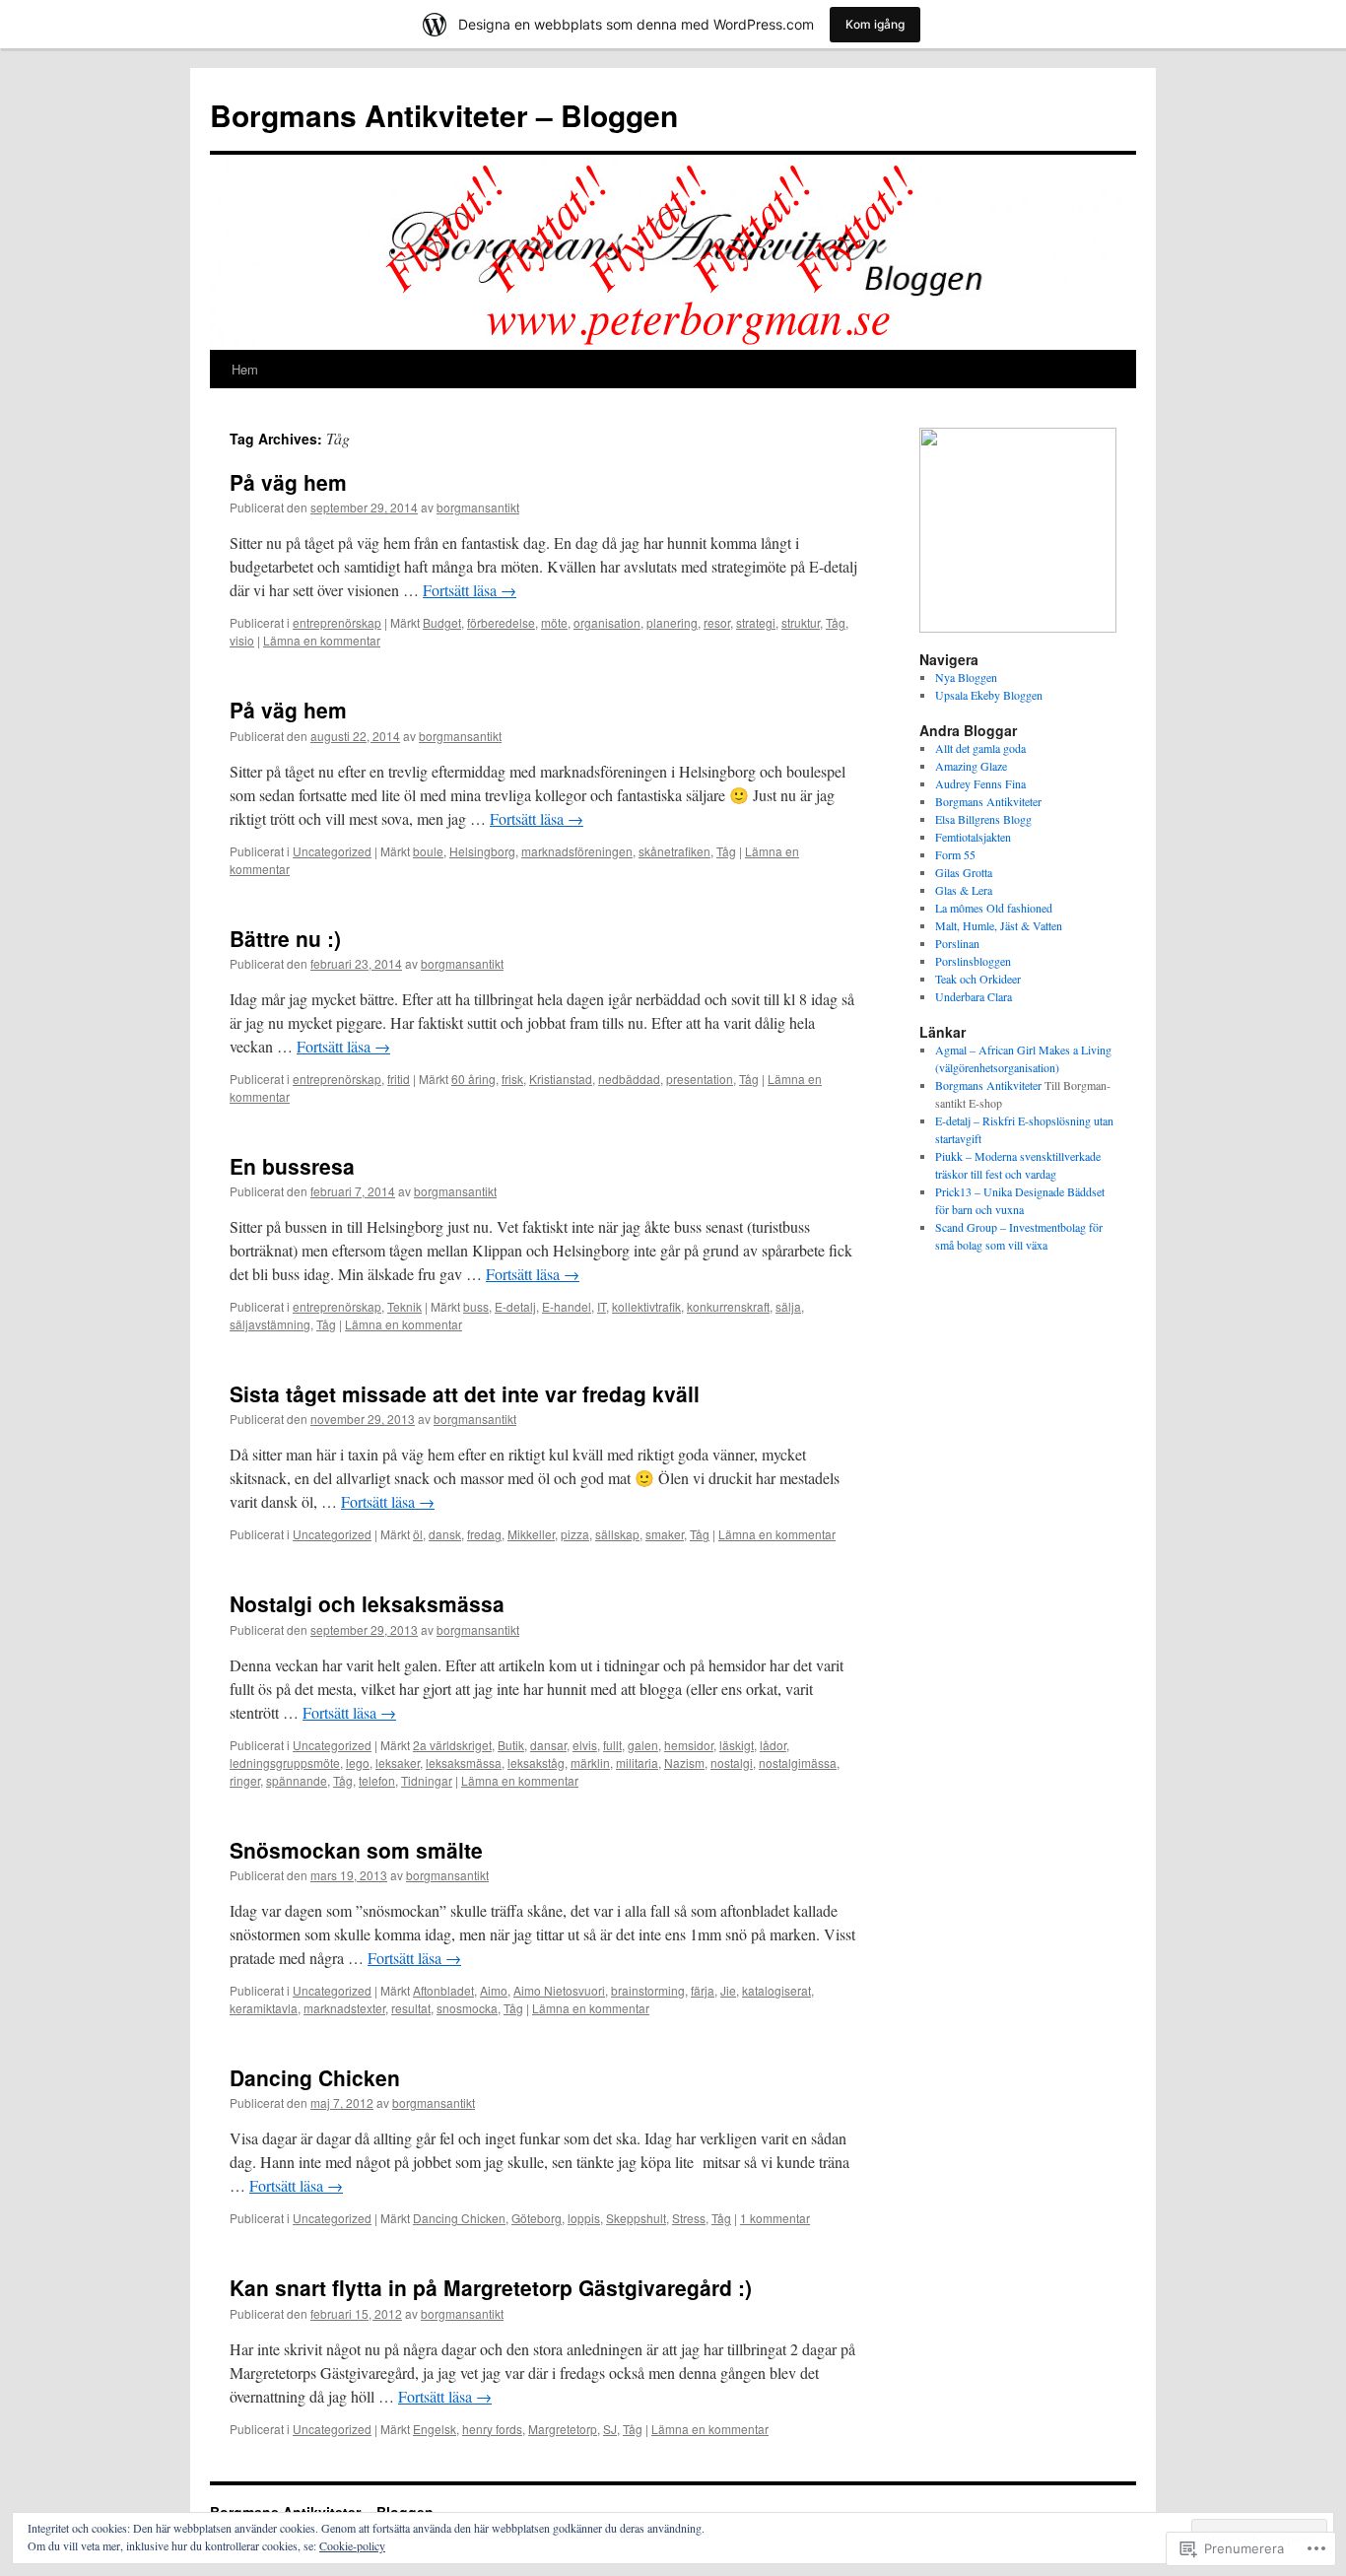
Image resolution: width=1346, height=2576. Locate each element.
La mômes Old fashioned (994, 908)
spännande (297, 1780)
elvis (585, 1745)
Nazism (684, 1763)
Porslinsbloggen (973, 961)
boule (428, 851)
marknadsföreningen (577, 851)
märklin (590, 1763)
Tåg (836, 622)
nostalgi (732, 1763)
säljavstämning (270, 1324)
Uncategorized (332, 851)
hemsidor (689, 1745)
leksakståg (536, 1763)
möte (554, 622)
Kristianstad (561, 1079)
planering (672, 622)
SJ (610, 2429)
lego (358, 1763)
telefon (377, 1780)
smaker (665, 1534)
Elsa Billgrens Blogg (983, 819)
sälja (788, 1306)
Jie (728, 1990)
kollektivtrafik (646, 1306)
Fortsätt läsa (470, 590)
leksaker (398, 1763)
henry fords (492, 2429)
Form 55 (955, 854)
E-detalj (515, 1306)
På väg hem (288, 482)
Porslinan (957, 943)
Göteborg (537, 2218)
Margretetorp (563, 2429)
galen (643, 1745)
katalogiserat (776, 1990)
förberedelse (501, 622)
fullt (612, 1745)
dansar (548, 1745)
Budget (442, 622)
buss (476, 1306)
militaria (637, 1763)
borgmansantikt (478, 507)
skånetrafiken (674, 851)
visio (242, 640)
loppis (584, 2218)
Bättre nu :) (285, 938)
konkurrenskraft (728, 1306)
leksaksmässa (464, 1763)
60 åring (473, 1079)
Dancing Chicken (315, 2077)
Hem (245, 369)
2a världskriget (452, 1745)
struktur (801, 622)
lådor (773, 1745)
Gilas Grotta (964, 872)
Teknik (404, 1306)
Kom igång (875, 24)
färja (703, 1990)
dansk (445, 1534)
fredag (484, 1534)
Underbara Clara (974, 996)
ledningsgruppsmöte (285, 1763)
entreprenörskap (337, 622)
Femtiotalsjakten (973, 837)
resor (717, 622)
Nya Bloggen (966, 677)
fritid (399, 1079)
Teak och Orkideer (978, 979)
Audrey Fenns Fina (980, 783)
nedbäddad (629, 1079)
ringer (245, 1780)
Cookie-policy (352, 2545)
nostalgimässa (798, 1763)
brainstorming (648, 1990)
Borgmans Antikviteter (988, 801)
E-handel (567, 1306)
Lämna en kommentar (322, 640)
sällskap (617, 1534)
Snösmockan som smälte (356, 1850)
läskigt (737, 1745)
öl (418, 1534)
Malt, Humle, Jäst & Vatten (999, 925)
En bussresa (292, 1166)
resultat (411, 2008)
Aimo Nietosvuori (559, 1990)
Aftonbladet (443, 1990)
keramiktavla (264, 2008)
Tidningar (427, 1780)
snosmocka (467, 2008)
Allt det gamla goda (980, 748)
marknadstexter (344, 2008)
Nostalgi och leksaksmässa (367, 1603)
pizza (575, 1534)
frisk (512, 1079)
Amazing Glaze (971, 766)
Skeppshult (636, 2218)
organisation (607, 622)
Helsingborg (482, 851)
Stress (689, 2218)
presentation (700, 1079)
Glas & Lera (964, 890)
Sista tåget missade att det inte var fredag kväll (465, 1393)
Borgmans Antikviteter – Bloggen (444, 115)
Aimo (494, 1990)
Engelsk (435, 2429)
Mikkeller (531, 1534)
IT (602, 1306)
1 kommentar (775, 2218)
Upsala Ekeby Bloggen (989, 695)
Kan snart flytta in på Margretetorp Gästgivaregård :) (491, 2287)
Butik (511, 1745)
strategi (756, 622)
